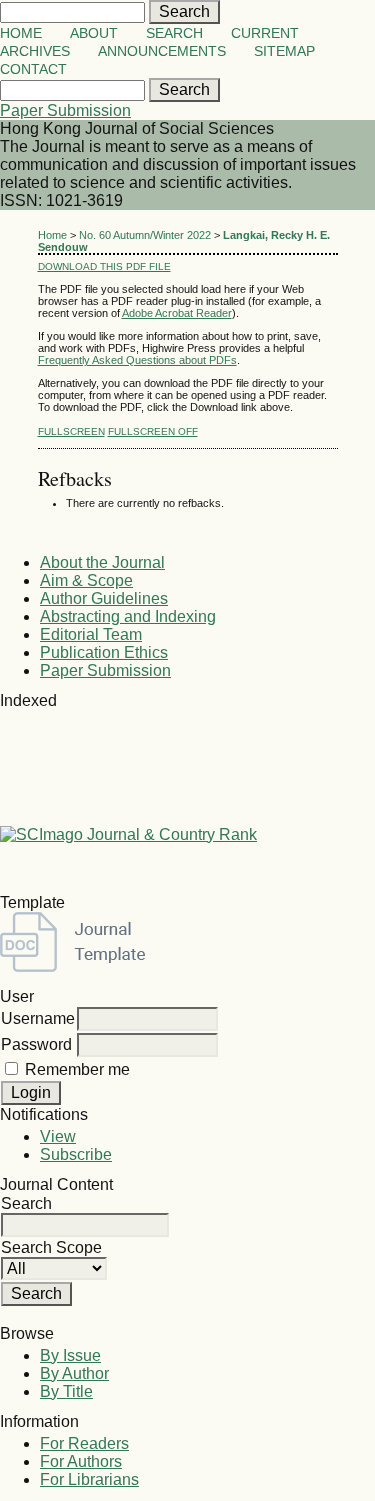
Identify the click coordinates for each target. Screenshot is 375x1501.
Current (265, 33)
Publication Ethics (104, 652)
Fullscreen (71, 431)
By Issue (70, 1355)
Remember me (77, 1069)
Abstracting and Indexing (128, 616)
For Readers (84, 1443)
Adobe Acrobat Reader (177, 313)
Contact (33, 69)
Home (21, 33)
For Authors (81, 1461)
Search (174, 33)
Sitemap (284, 51)
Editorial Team (91, 634)
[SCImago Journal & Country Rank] (128, 834)
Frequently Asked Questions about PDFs (137, 360)
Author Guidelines (104, 598)
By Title (66, 1391)
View (58, 1136)
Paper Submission (65, 110)
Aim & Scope (86, 580)
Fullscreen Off (153, 431)
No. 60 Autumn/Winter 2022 (145, 235)
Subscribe (76, 1154)
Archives (35, 51)
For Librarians (89, 1479)
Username (38, 1018)
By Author (74, 1373)
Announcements (162, 51)
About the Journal (102, 562)
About (94, 33)
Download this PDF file (104, 266)
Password (36, 1044)
